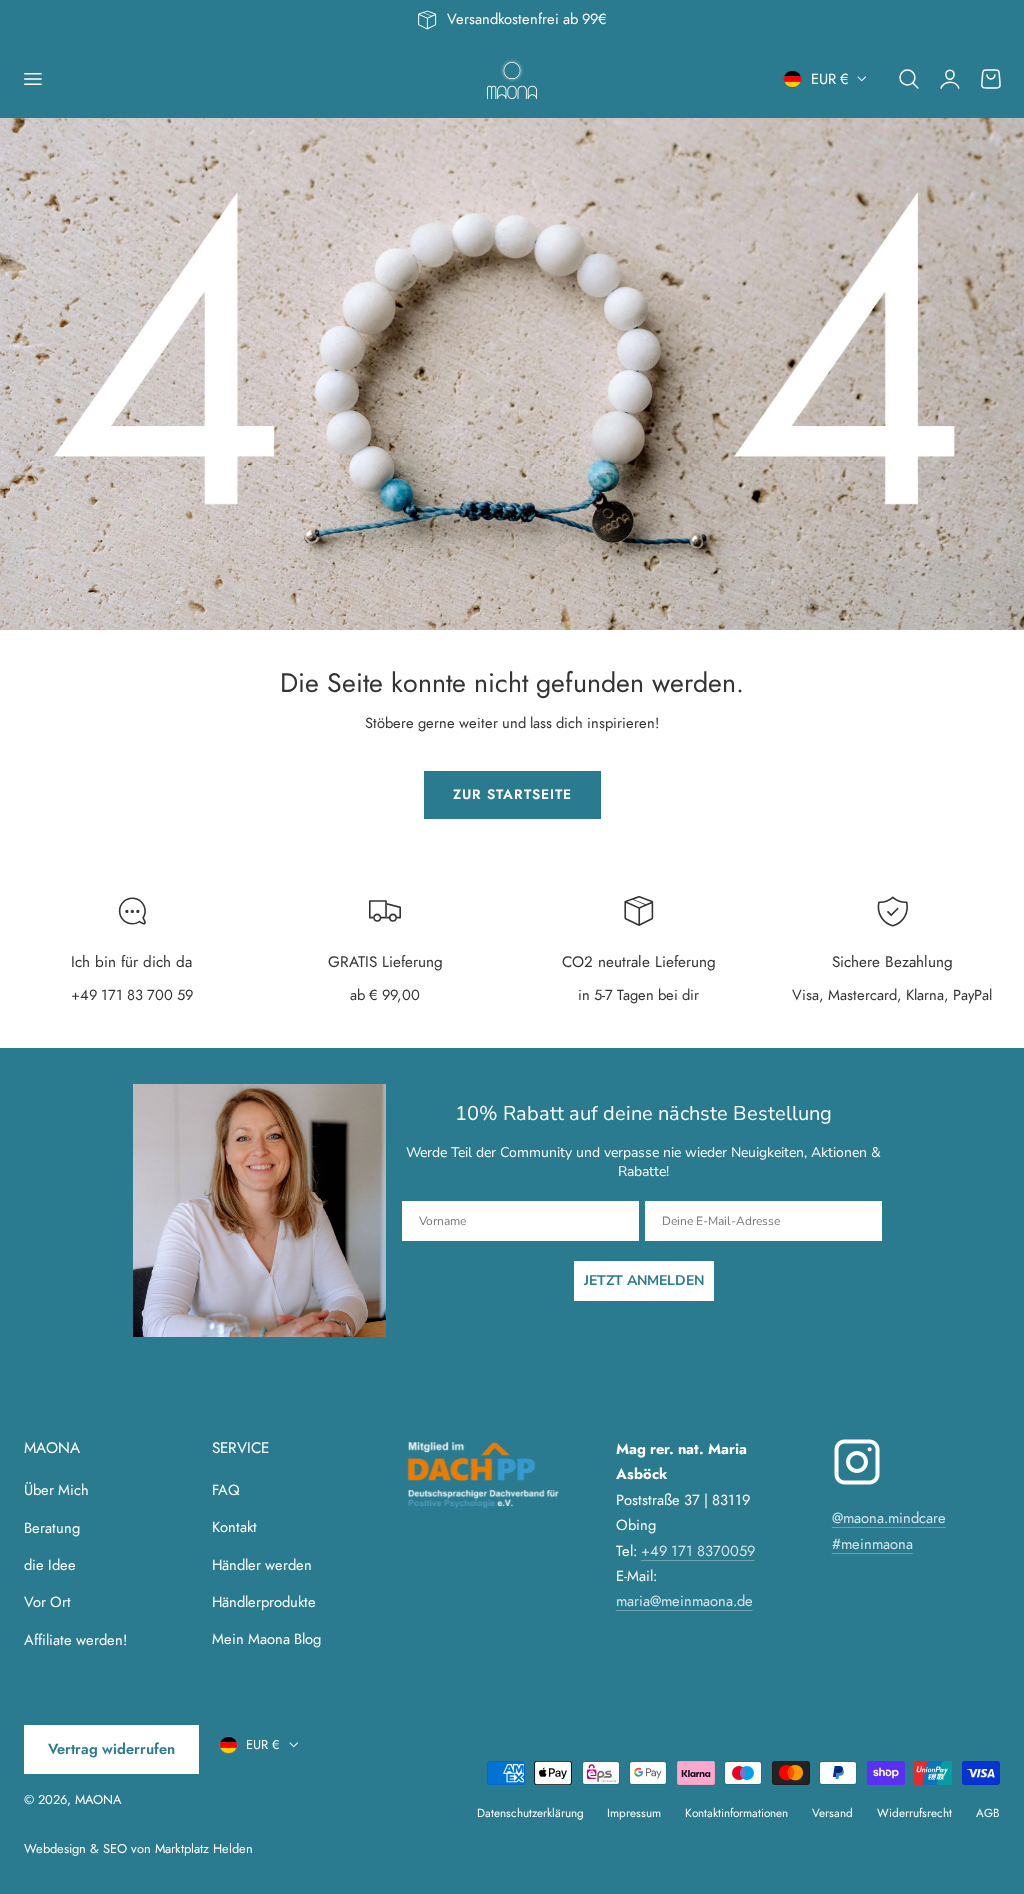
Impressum (634, 1812)
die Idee (50, 1565)
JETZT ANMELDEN (644, 1280)
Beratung (52, 1528)
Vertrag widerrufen (111, 1749)
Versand (832, 1812)
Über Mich (56, 1490)
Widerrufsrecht (914, 1812)
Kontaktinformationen (736, 1812)
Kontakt (234, 1528)
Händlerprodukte (264, 1602)
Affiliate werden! (75, 1640)
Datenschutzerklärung (530, 1812)
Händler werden (262, 1565)
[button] (32, 79)
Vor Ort (47, 1602)
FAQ (226, 1490)
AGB (988, 1812)
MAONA (98, 1799)
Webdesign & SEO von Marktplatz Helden (138, 1848)
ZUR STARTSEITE (512, 794)
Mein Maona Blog (266, 1640)
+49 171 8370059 (698, 1551)
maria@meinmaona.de (684, 1601)
